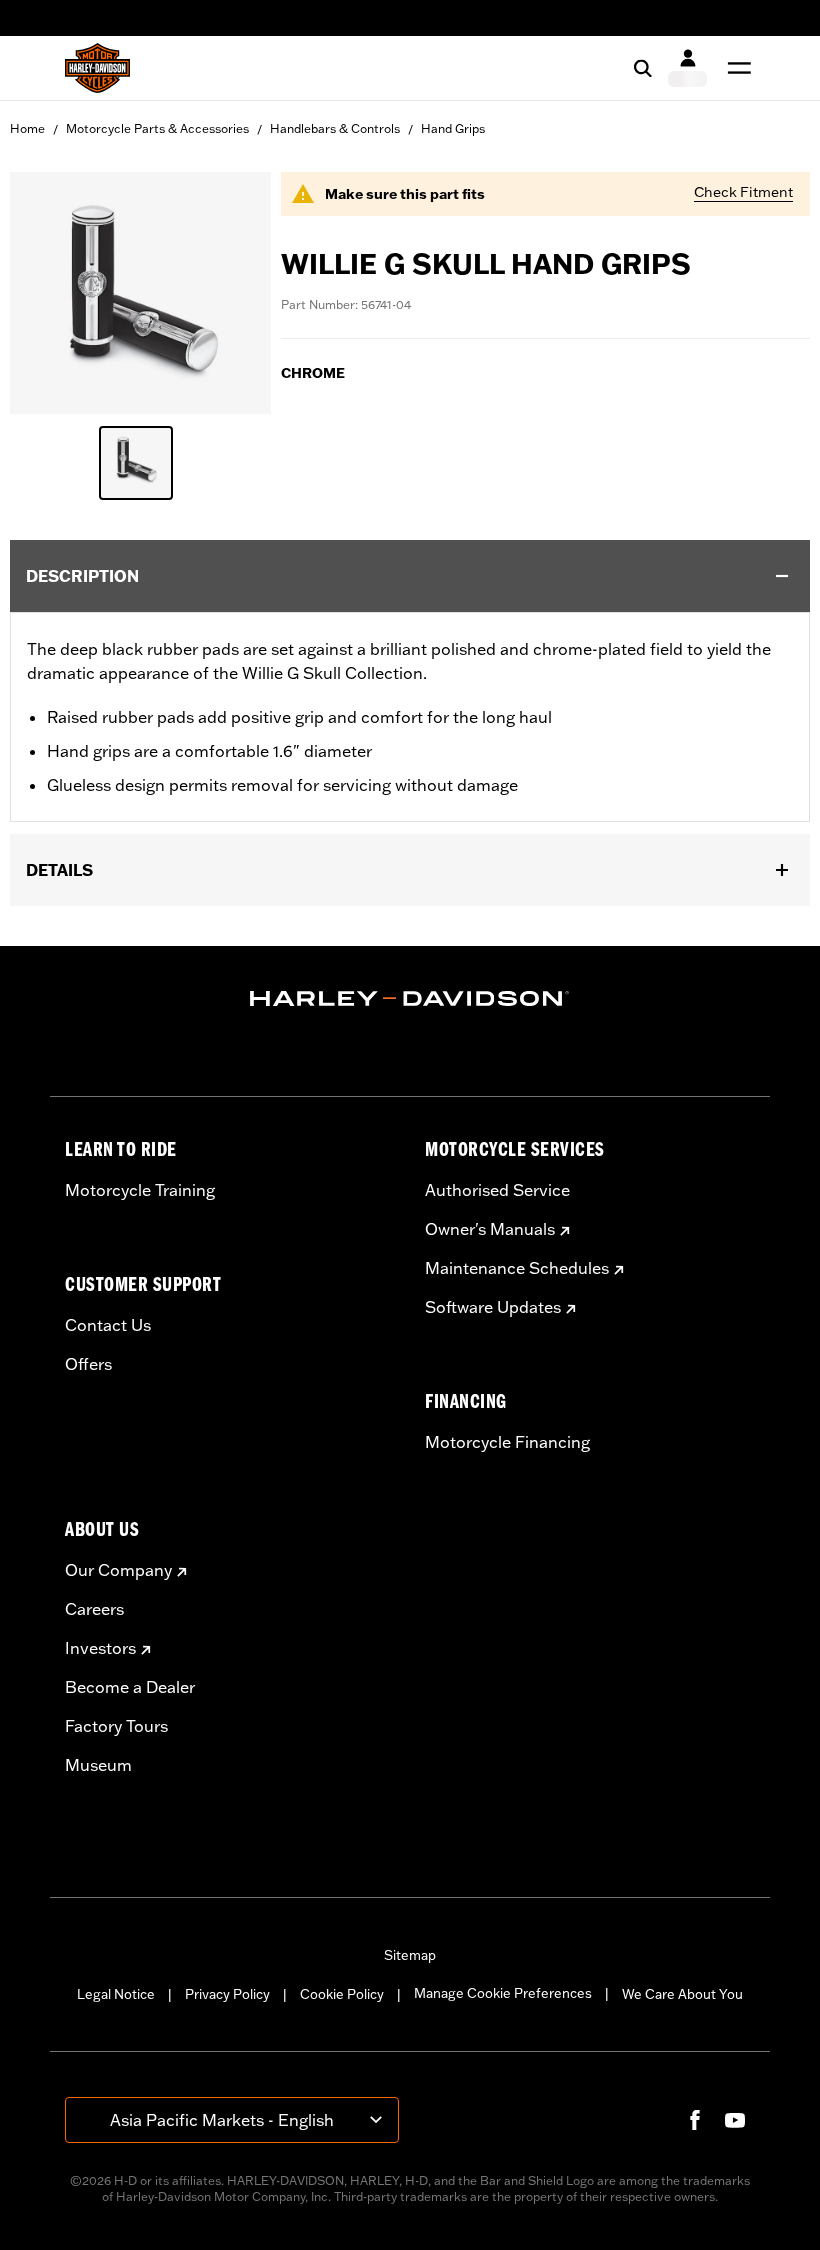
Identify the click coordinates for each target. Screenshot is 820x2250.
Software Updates (493, 1307)
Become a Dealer (130, 1687)
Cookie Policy (342, 1994)
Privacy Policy (227, 1994)
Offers (88, 1364)
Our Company (118, 1570)
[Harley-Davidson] (410, 999)
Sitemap (410, 1955)
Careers (94, 1609)
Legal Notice (116, 1994)
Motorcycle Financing (507, 1442)
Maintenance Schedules (517, 1268)
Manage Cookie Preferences (503, 1993)
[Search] (643, 68)
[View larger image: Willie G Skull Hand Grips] (140, 290)
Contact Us (108, 1325)
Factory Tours (116, 1726)
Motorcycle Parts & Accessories (157, 128)
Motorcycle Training (140, 1190)
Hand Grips (453, 128)
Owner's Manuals (490, 1229)
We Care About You (682, 1994)
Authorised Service (497, 1190)
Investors (100, 1648)
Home (27, 128)
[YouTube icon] (735, 2120)
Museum (98, 1765)
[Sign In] (687, 68)
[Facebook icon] (695, 2120)
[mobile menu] (735, 68)
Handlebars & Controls (335, 128)
